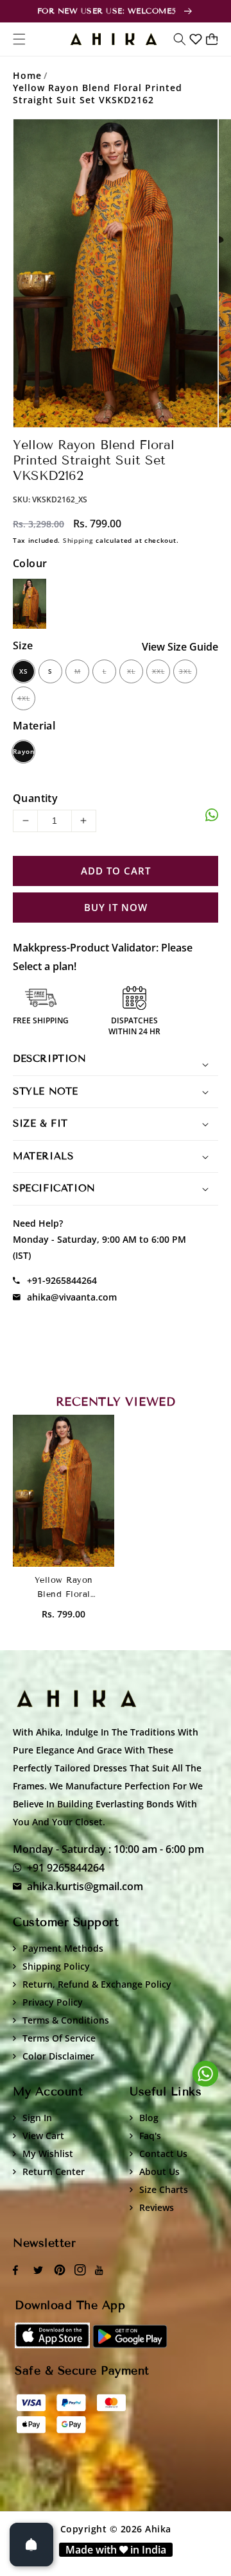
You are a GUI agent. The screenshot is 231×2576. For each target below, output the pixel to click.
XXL (158, 671)
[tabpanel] (116, 273)
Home (27, 75)
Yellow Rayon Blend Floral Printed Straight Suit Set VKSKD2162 (98, 94)
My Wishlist (48, 2154)
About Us (159, 2171)
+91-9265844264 (62, 1280)
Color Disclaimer (58, 2056)
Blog (149, 2118)
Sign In (37, 2118)
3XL (185, 671)
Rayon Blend (23, 755)
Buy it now (116, 908)
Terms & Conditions (66, 2020)
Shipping (78, 540)
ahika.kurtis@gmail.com (85, 1886)
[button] (180, 39)
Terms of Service (59, 2038)
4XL (24, 698)
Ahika (158, 2529)
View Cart (43, 2136)
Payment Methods (63, 1948)
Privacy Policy (53, 2002)
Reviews (157, 2207)
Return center (54, 2171)
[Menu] (19, 39)
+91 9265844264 (66, 1868)
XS (24, 671)
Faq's (150, 2136)
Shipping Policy (56, 1966)
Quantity (35, 798)
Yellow (30, 604)
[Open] (31, 2545)
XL (131, 671)
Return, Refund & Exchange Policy (97, 1984)
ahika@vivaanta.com (72, 1297)
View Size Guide (180, 647)
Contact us (163, 2154)
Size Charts (164, 2189)
